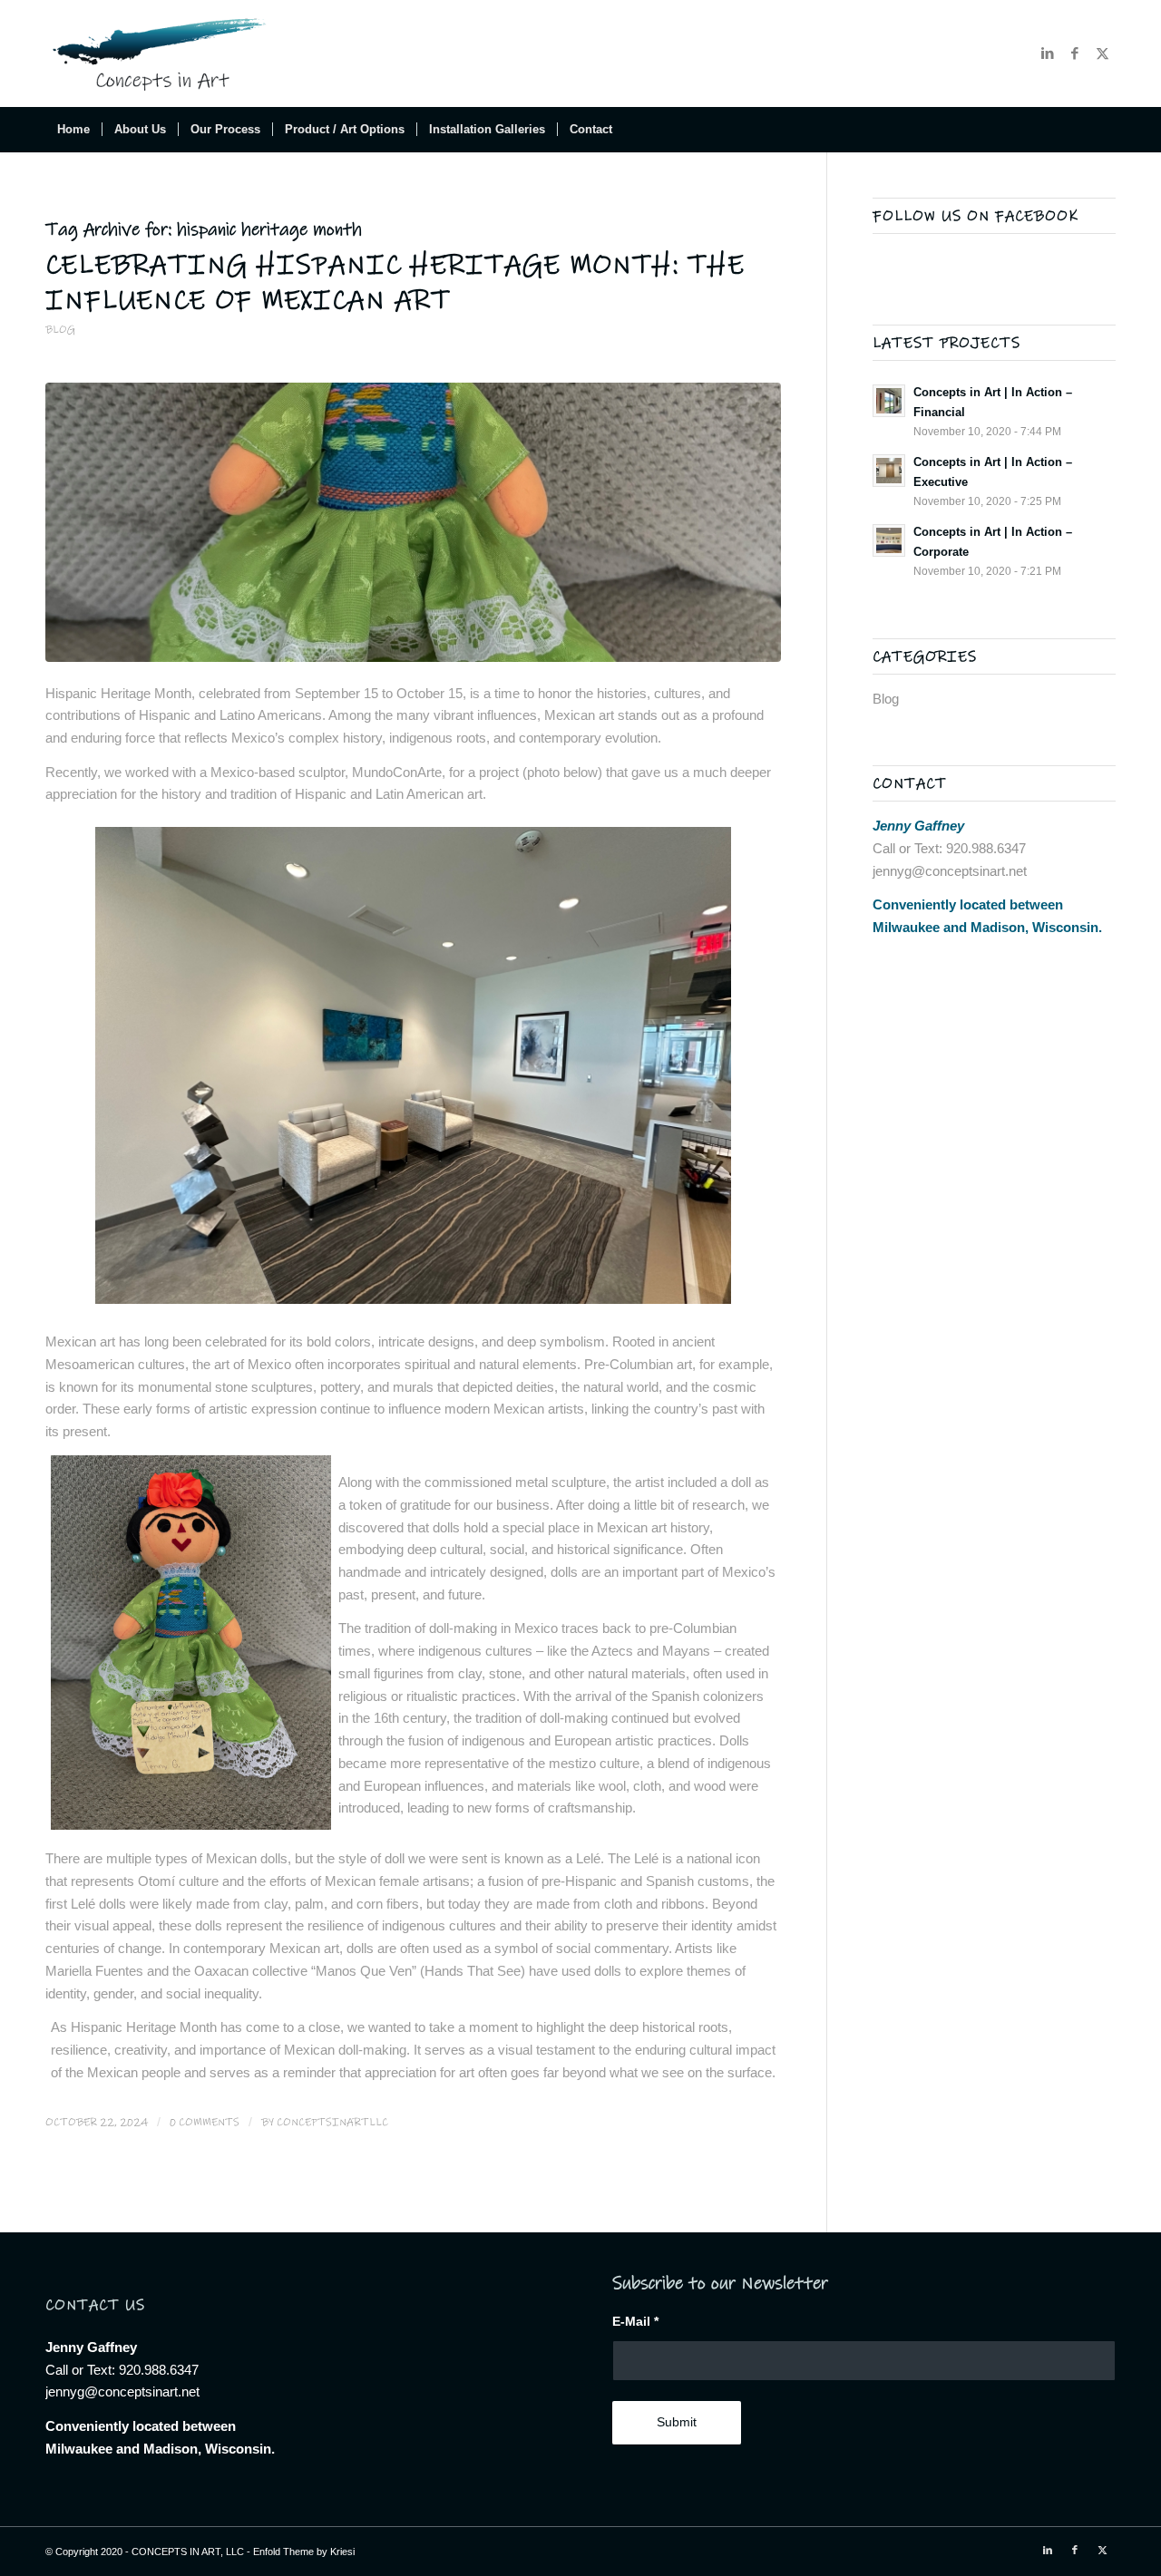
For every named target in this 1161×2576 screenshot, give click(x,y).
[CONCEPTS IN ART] (162, 53)
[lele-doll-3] (413, 522)
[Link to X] (1102, 53)
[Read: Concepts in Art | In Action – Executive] (889, 471)
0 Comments (205, 2122)
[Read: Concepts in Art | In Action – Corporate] (889, 540)
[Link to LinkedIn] (1048, 53)
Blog (60, 330)
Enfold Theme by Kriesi (304, 2552)
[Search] (1104, 130)
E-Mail (635, 2322)
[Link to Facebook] (1075, 53)
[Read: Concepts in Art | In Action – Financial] (889, 401)
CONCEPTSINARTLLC (332, 2122)
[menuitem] (73, 130)
